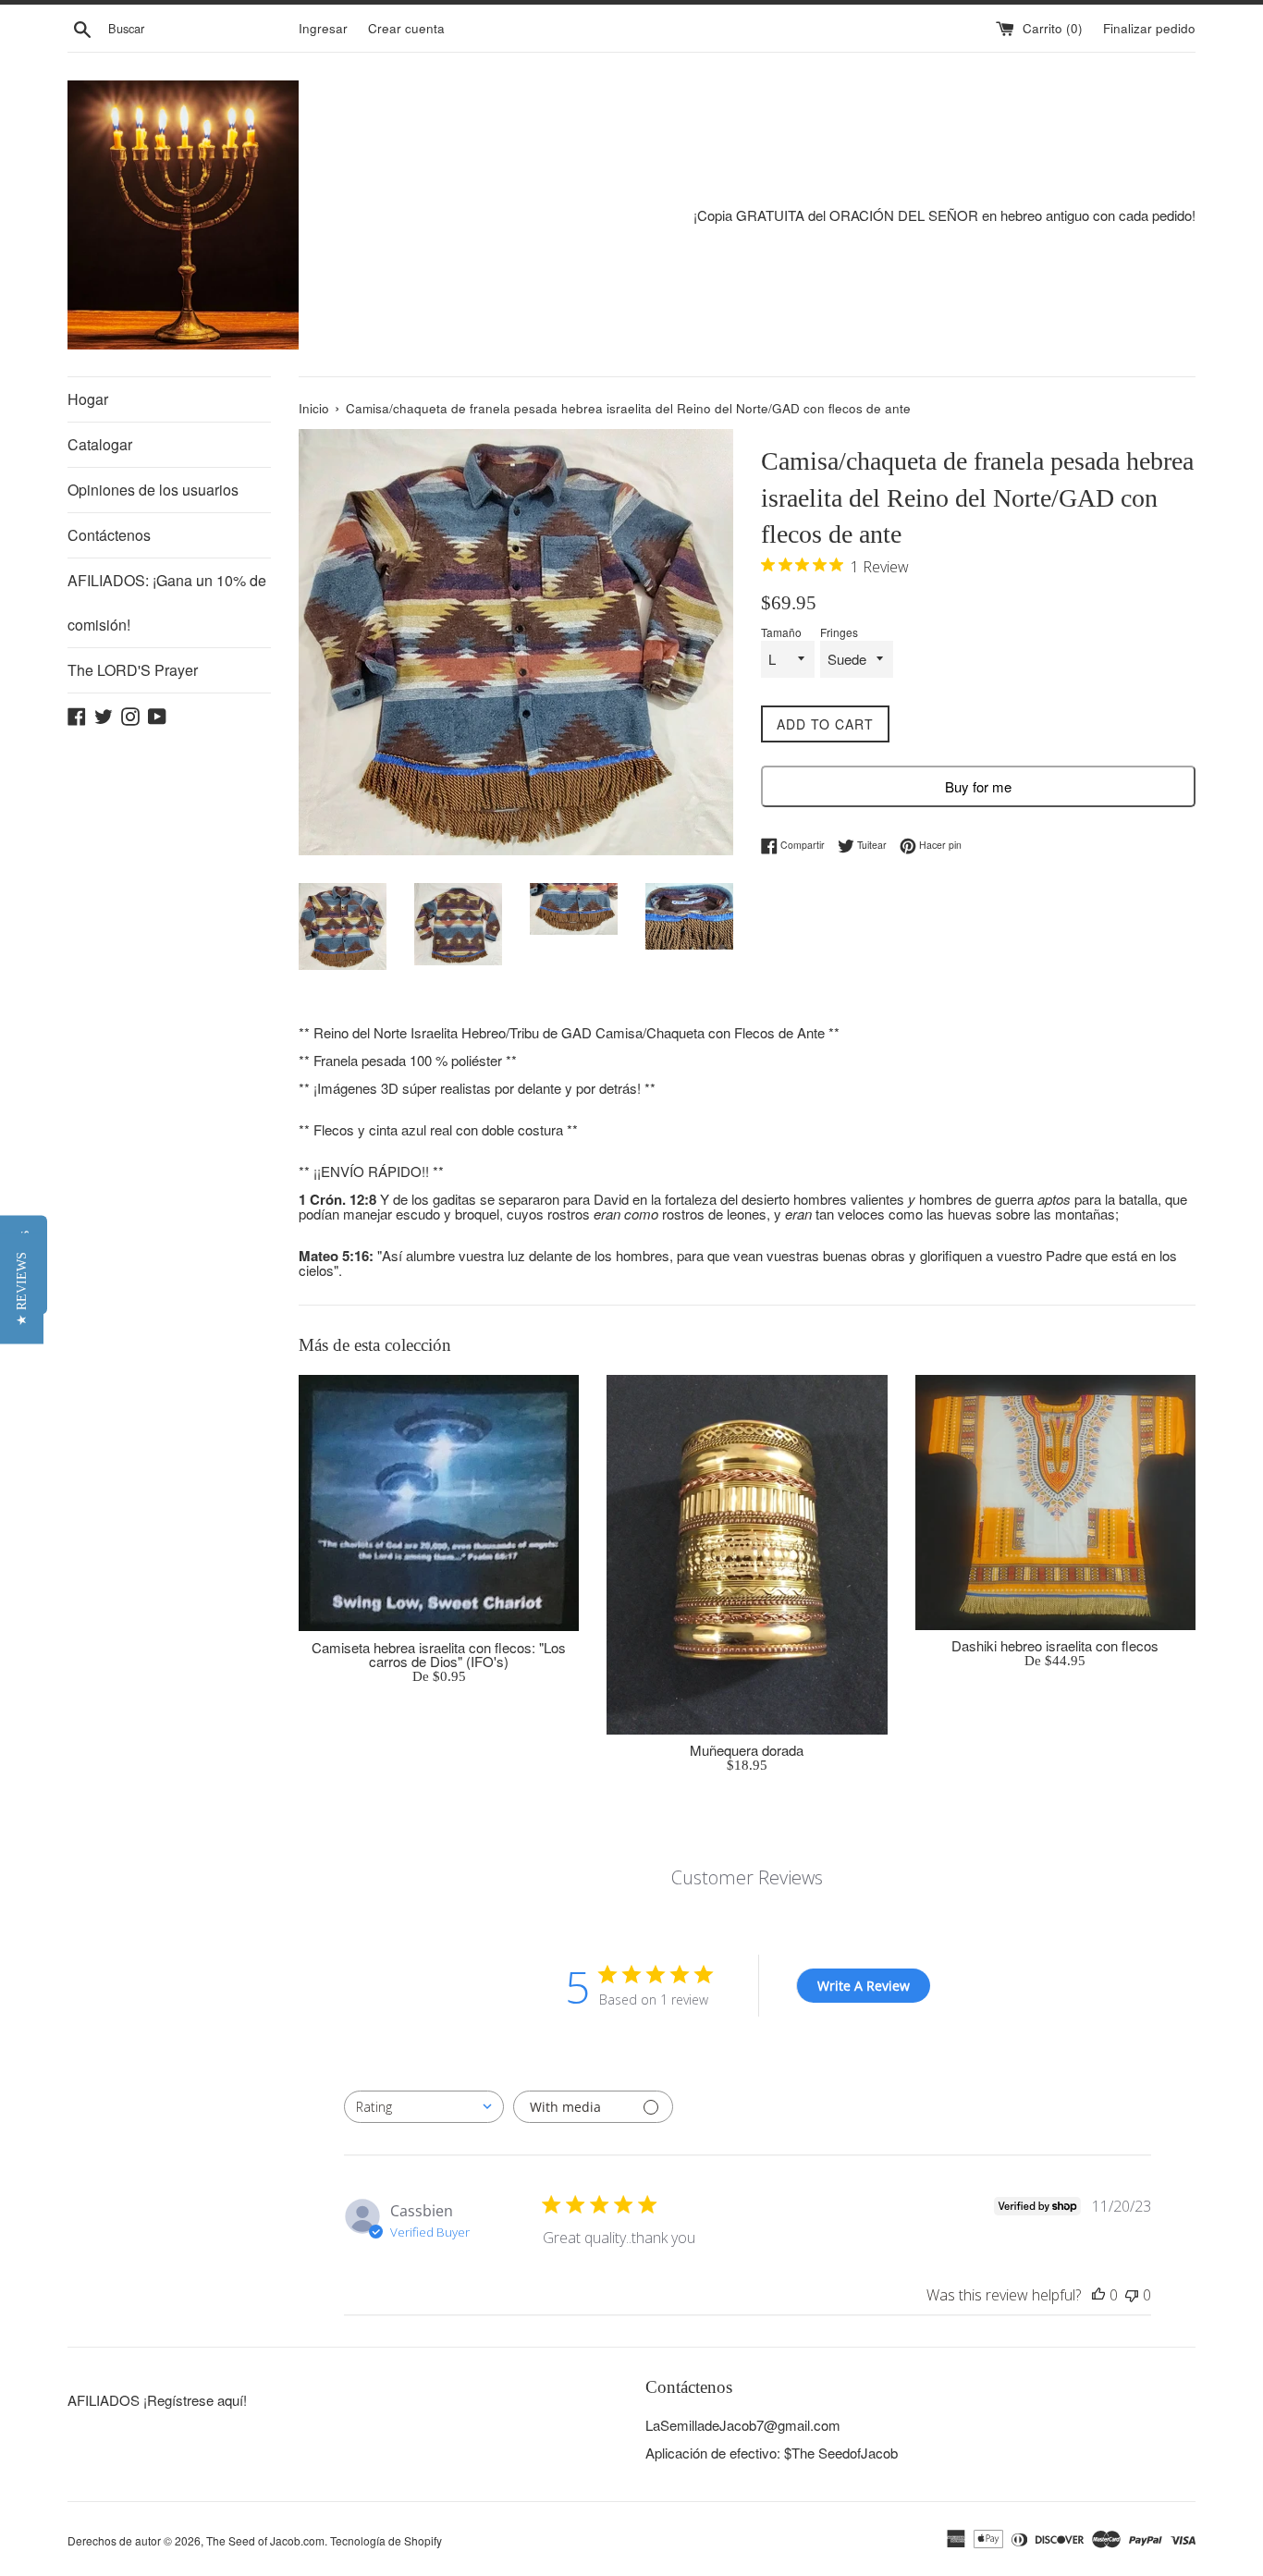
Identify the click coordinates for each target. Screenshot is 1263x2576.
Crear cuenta (406, 28)
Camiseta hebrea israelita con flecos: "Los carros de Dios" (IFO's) (439, 1654)
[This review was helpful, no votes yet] (1098, 2295)
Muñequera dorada (747, 1750)
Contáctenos (109, 535)
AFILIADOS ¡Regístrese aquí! (157, 2400)
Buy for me (978, 786)
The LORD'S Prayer (133, 670)
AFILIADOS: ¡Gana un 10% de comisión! (167, 602)
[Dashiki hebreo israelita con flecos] (1055, 1502)
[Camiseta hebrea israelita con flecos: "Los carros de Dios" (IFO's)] (439, 1503)
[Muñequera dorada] (747, 1554)
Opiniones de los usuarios (153, 490)
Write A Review (864, 1986)
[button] (22, 1288)
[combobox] (424, 2107)
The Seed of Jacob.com (265, 2540)
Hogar (88, 399)
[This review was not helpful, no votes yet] (1132, 2295)
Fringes (839, 632)
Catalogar (100, 444)
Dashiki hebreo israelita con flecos (1055, 1645)
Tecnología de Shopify (386, 2540)
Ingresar (323, 28)
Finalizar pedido (1149, 28)
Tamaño (781, 632)
